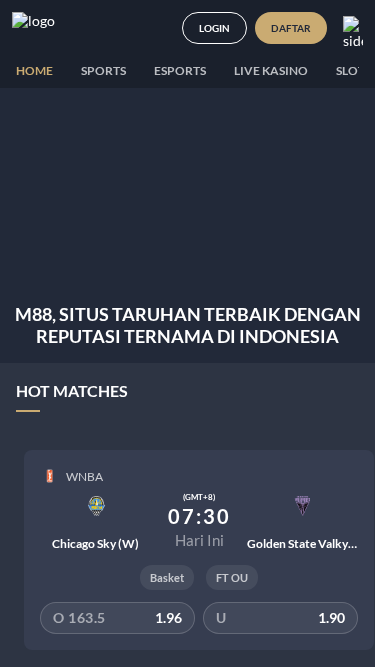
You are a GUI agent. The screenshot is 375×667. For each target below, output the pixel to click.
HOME (34, 70)
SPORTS (103, 70)
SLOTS (353, 70)
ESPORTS (180, 70)
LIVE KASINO (271, 70)
